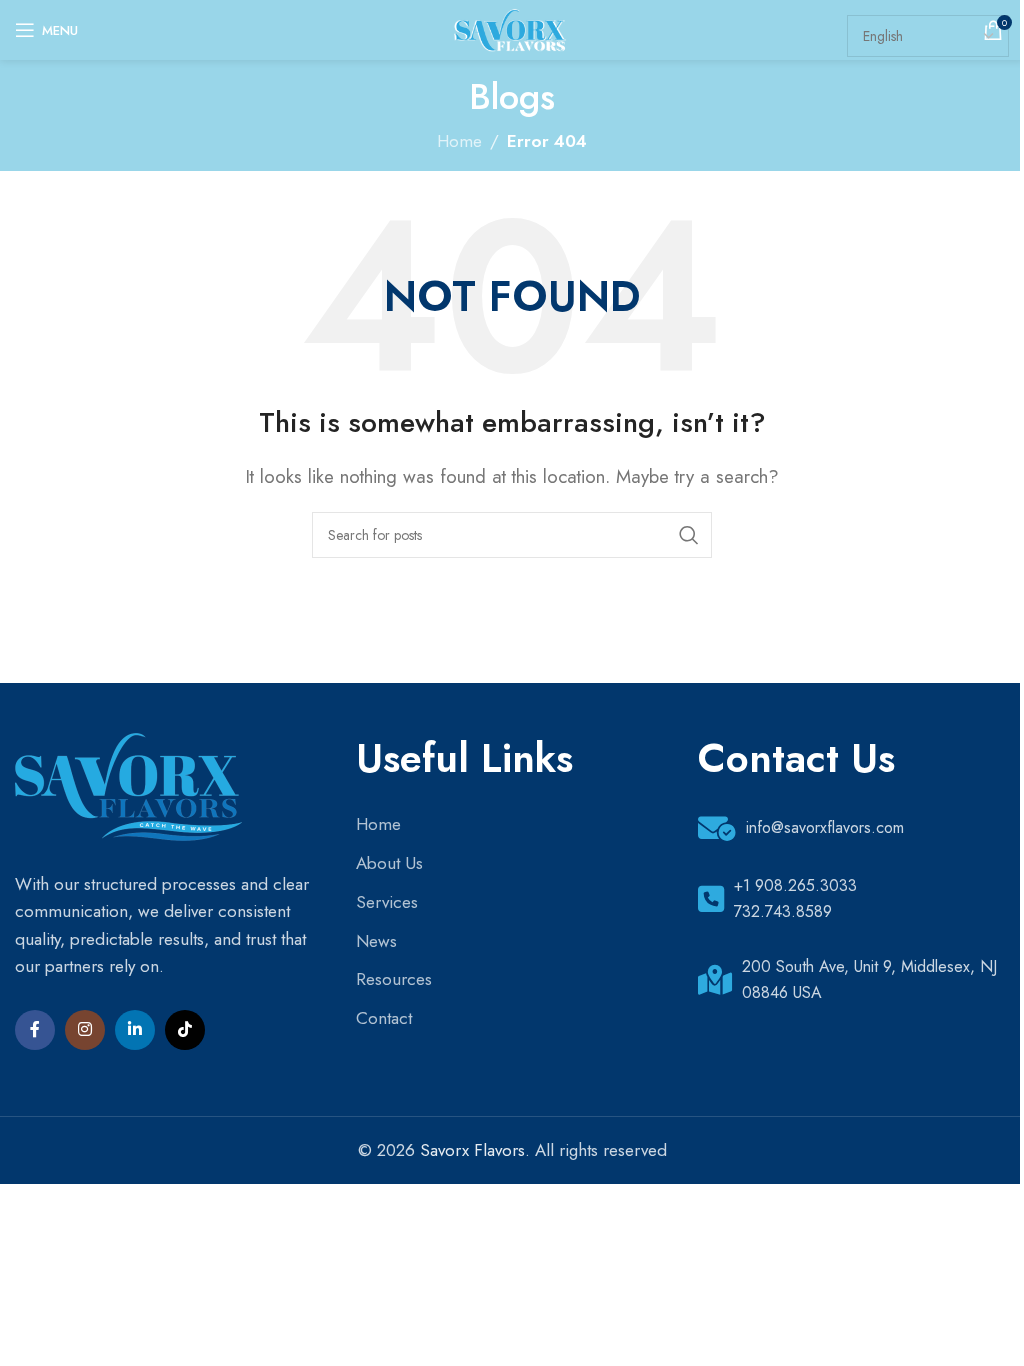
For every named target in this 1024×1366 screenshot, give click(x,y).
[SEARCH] (689, 535)
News (376, 941)
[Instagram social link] (85, 1030)
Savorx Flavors (472, 1150)
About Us (389, 863)
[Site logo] (511, 28)
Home (378, 824)
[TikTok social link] (185, 1030)
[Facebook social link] (35, 1030)
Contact (384, 1018)
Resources (394, 979)
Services (387, 902)
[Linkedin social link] (135, 1030)
